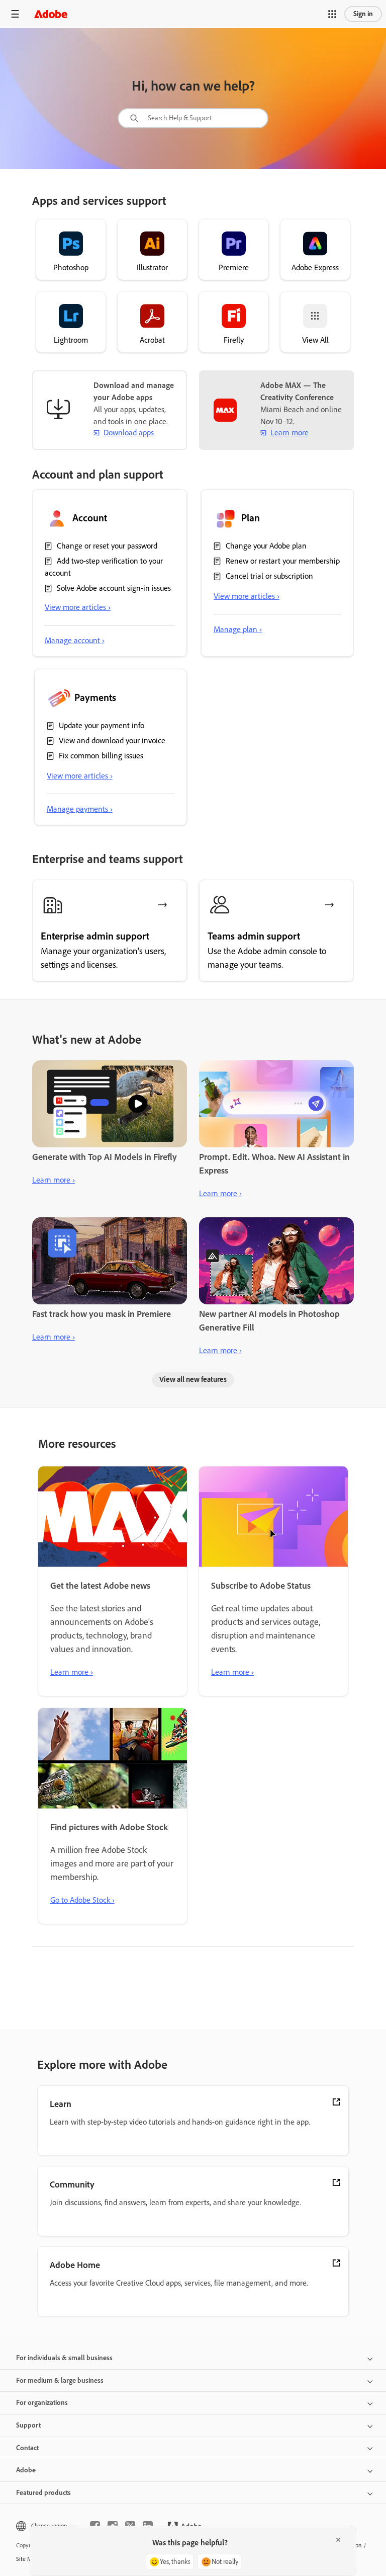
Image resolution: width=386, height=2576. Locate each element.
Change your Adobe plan (266, 546)
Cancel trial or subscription (269, 576)
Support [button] (28, 2425)
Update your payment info (102, 725)
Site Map (27, 2559)
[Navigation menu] (15, 14)
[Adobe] (51, 14)
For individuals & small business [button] (64, 2358)
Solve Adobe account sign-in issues (114, 588)
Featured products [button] (43, 2493)
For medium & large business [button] (60, 2380)
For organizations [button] (42, 2403)
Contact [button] (27, 2448)
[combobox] (193, 118)
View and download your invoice (112, 740)
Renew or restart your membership (283, 561)
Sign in (363, 14)
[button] (332, 14)
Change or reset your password (107, 546)
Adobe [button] (26, 2470)
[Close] (338, 2540)
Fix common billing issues (101, 756)
